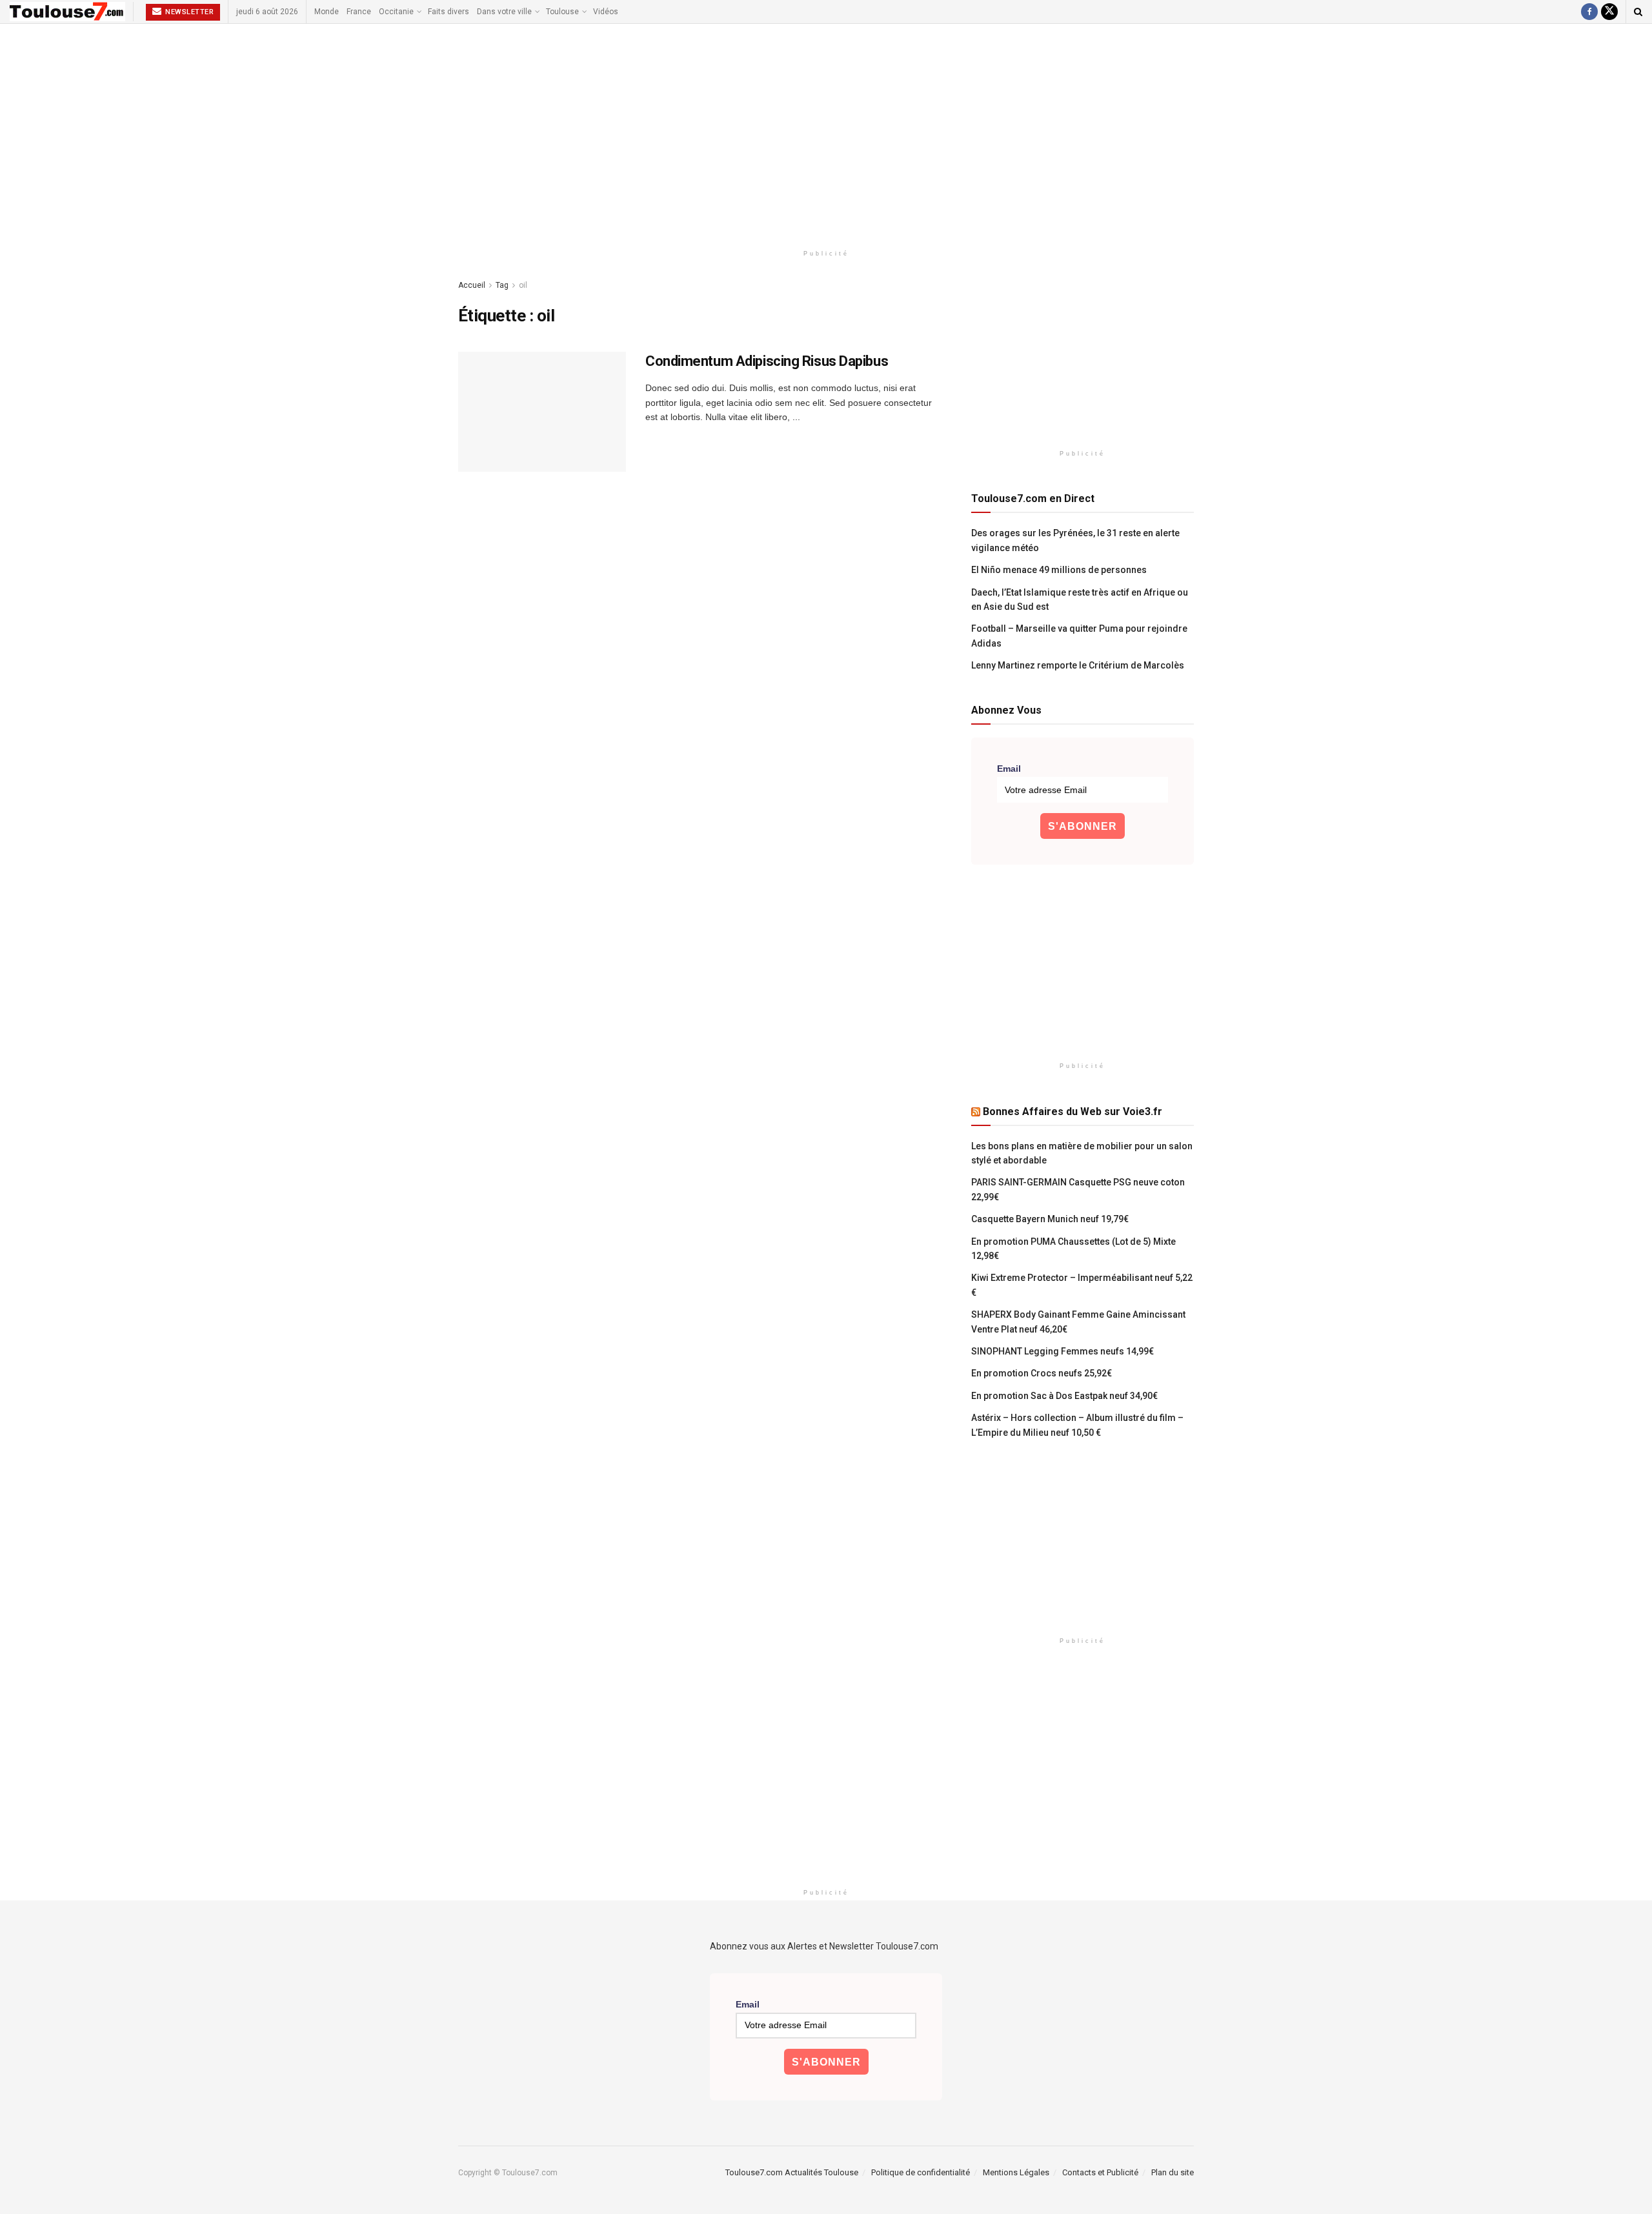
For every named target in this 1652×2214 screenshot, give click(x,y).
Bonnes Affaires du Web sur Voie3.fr (1073, 1112)
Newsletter (189, 12)
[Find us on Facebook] (1589, 12)
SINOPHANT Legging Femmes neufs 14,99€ (1063, 1351)
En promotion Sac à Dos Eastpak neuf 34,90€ (1064, 1396)
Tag (502, 285)
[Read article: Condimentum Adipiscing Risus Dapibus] (542, 412)
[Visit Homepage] (67, 12)
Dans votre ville (504, 12)
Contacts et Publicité (1100, 2172)
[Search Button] (1638, 12)
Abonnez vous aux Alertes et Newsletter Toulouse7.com (824, 1946)
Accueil (472, 285)
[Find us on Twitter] (1609, 12)
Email (1009, 769)
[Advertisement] (826, 134)
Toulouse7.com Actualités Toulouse (792, 2172)
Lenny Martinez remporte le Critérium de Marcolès (1078, 665)
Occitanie (396, 12)
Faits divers (448, 12)
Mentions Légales (1016, 2172)
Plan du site (1173, 2172)
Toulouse (562, 12)
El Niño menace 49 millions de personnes (1059, 570)
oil (523, 285)
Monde (327, 12)
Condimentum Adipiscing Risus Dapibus (767, 361)
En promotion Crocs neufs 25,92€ (1042, 1373)
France (359, 12)
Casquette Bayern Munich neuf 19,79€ (1050, 1219)
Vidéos (606, 12)
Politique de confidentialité (921, 2172)
